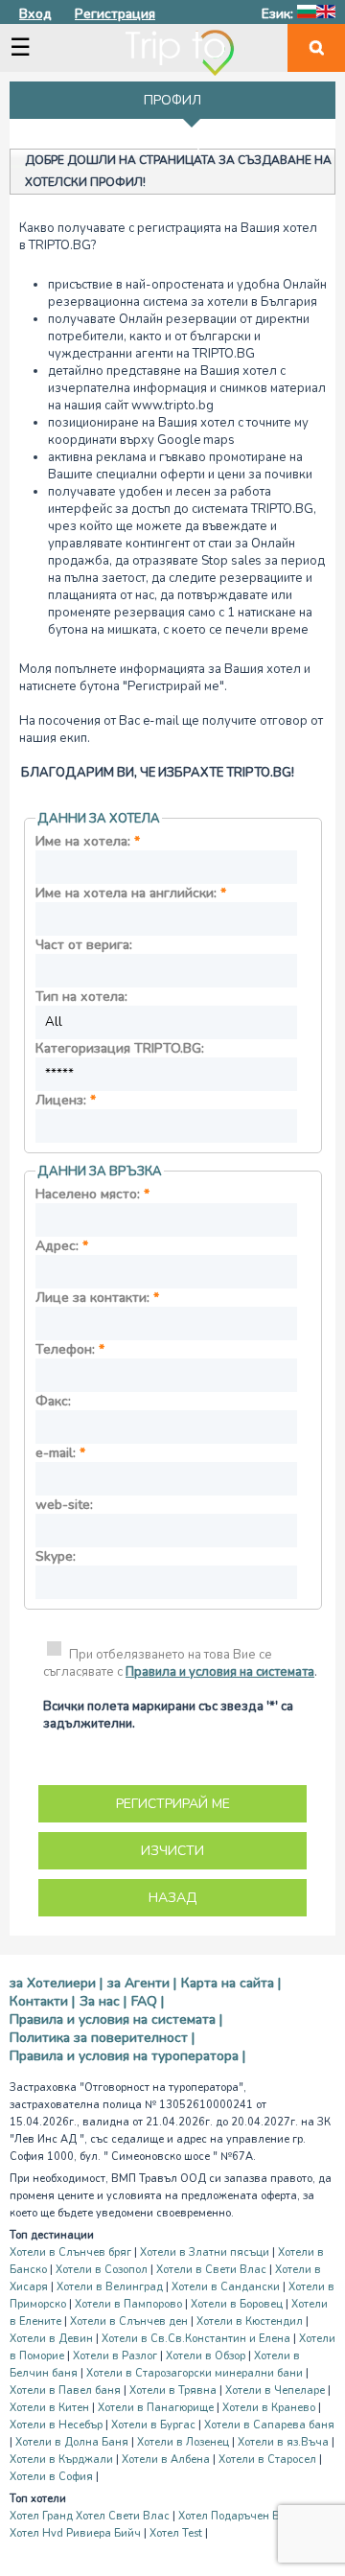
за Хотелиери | (56, 1983)
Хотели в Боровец (237, 2304)
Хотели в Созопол (102, 2270)
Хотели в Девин (51, 2339)
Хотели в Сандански (226, 2287)
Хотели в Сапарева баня (269, 2425)
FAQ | (148, 2001)
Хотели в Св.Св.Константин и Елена (196, 2339)
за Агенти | (142, 1983)
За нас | (103, 2001)
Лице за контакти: (97, 1298)
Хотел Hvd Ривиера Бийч (75, 2533)
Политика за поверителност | (102, 2038)
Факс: (53, 1401)
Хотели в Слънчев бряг (70, 2252)
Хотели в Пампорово (128, 2304)
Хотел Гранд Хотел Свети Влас (90, 2516)
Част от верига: (84, 945)
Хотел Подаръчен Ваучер (244, 2516)
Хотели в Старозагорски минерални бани (195, 2373)
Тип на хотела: (81, 997)
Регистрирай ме (173, 1804)
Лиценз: (66, 1100)
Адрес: (62, 1246)
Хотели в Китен (49, 2408)
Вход (35, 14)
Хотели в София (51, 2477)
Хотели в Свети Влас (211, 2270)
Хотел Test (176, 2533)
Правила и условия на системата (220, 1672)
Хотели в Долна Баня (72, 2442)
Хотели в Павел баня (65, 2390)
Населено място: (92, 1194)
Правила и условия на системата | (116, 2019)
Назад (172, 1898)
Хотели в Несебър (56, 2425)
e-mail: (60, 1453)
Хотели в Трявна (173, 2390)
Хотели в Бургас (153, 2425)
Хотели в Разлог (115, 2356)
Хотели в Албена (166, 2460)
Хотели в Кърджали (61, 2460)
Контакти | (42, 2001)
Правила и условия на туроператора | (127, 2056)
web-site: (64, 1505)
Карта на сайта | (231, 1983)
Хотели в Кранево (269, 2408)
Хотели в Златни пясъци (205, 2252)
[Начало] (180, 53)
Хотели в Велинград (110, 2287)
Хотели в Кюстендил (250, 2321)
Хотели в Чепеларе (275, 2390)
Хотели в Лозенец (183, 2442)
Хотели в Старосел (267, 2460)
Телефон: (70, 1349)
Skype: (56, 1556)
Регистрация (115, 14)
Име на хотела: (88, 841)
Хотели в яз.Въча (283, 2442)
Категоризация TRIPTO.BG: (120, 1048)
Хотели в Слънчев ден (129, 2321)
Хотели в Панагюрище (156, 2408)
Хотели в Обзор (206, 2356)
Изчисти (172, 1851)
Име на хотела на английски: (131, 893)
